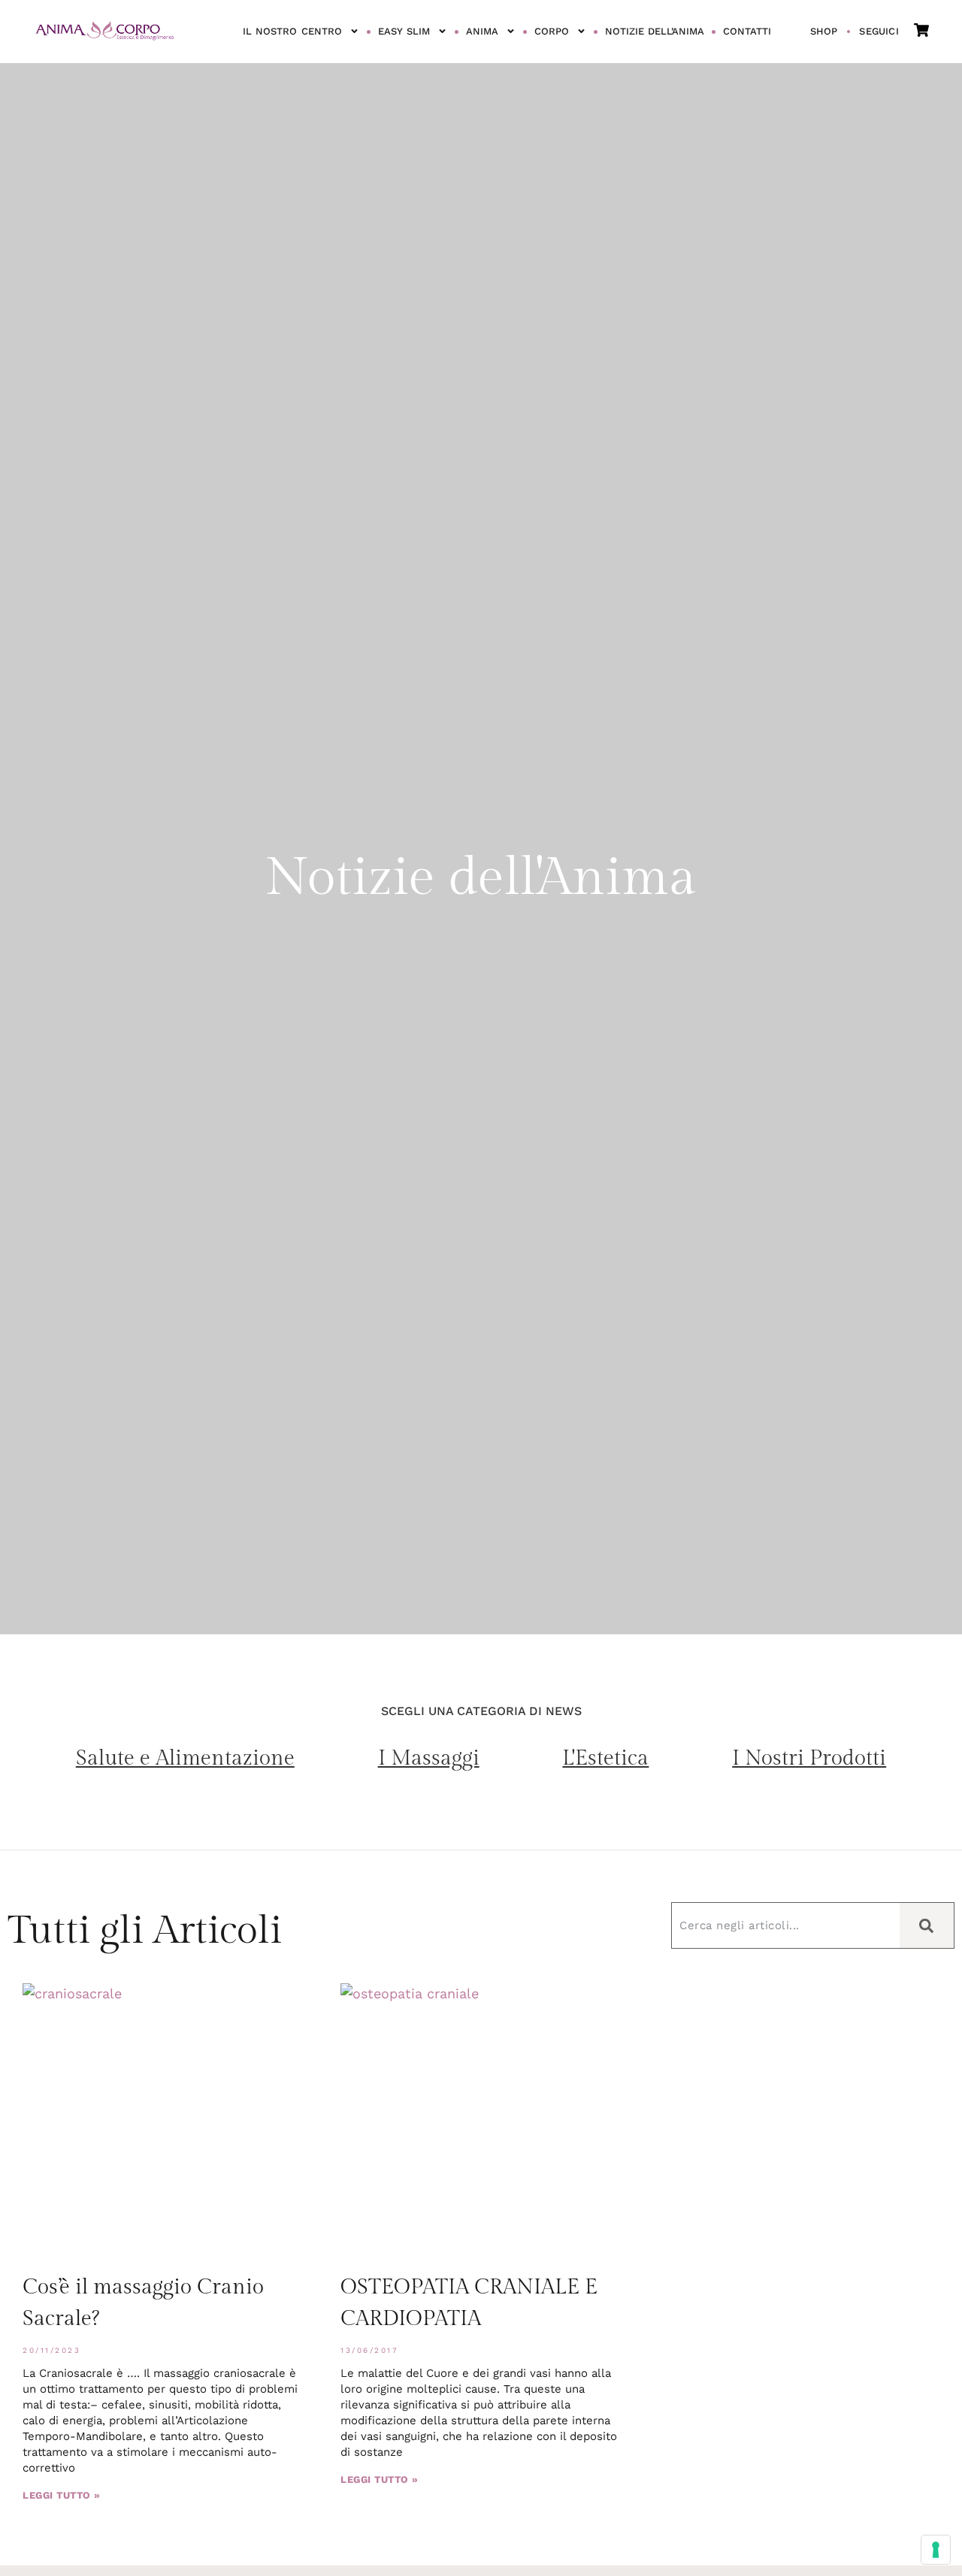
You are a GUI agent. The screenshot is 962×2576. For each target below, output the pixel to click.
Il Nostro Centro (292, 31)
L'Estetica (605, 1758)
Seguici (879, 31)
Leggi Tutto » (62, 2495)
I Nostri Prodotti (809, 1758)
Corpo (552, 31)
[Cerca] (927, 1925)
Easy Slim (404, 31)
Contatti (747, 31)
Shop (824, 31)
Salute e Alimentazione (185, 1758)
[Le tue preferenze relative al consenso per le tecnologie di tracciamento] (936, 2550)
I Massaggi (429, 1758)
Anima (482, 31)
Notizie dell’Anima (655, 31)
